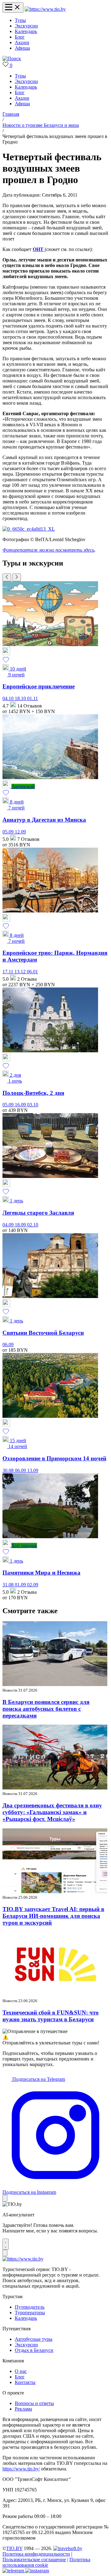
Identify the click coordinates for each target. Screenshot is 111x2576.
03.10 (33, 1105)
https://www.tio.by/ (21, 2469)
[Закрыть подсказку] (5, 2198)
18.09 (21, 1225)
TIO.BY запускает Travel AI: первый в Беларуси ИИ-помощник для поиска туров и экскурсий (53, 1916)
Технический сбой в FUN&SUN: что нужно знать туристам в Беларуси (51, 2016)
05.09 (9, 832)
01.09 (21, 1585)
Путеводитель (30, 2307)
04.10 (9, 698)
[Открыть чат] (6, 2244)
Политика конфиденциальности (36, 2554)
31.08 (9, 1585)
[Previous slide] (7, 577)
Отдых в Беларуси (34, 2350)
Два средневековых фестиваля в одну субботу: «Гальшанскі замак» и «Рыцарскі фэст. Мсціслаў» (52, 1812)
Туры (20, 20)
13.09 (33, 1470)
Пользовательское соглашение (34, 2559)
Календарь (26, 31)
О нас (21, 2371)
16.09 (21, 1105)
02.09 (33, 1585)
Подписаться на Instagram (29, 2192)
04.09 (9, 1225)
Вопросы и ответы (34, 2403)
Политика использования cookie (46, 2562)
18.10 (21, 698)
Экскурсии (26, 26)
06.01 (32, 972)
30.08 (9, 1470)
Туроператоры (30, 2313)
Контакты (25, 2382)
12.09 (20, 832)
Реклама (23, 2409)
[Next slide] (17, 577)
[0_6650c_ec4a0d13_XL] (29, 529)
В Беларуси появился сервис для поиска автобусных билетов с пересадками (46, 1709)
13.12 (21, 972)
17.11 (8, 972)
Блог (20, 37)
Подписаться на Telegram (38, 2079)
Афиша (22, 48)
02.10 (33, 1225)
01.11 (33, 698)
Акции (22, 42)
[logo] (45, 9)
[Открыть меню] (13, 8)
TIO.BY (14, 2548)
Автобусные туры (34, 2339)
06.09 (8, 1344)
